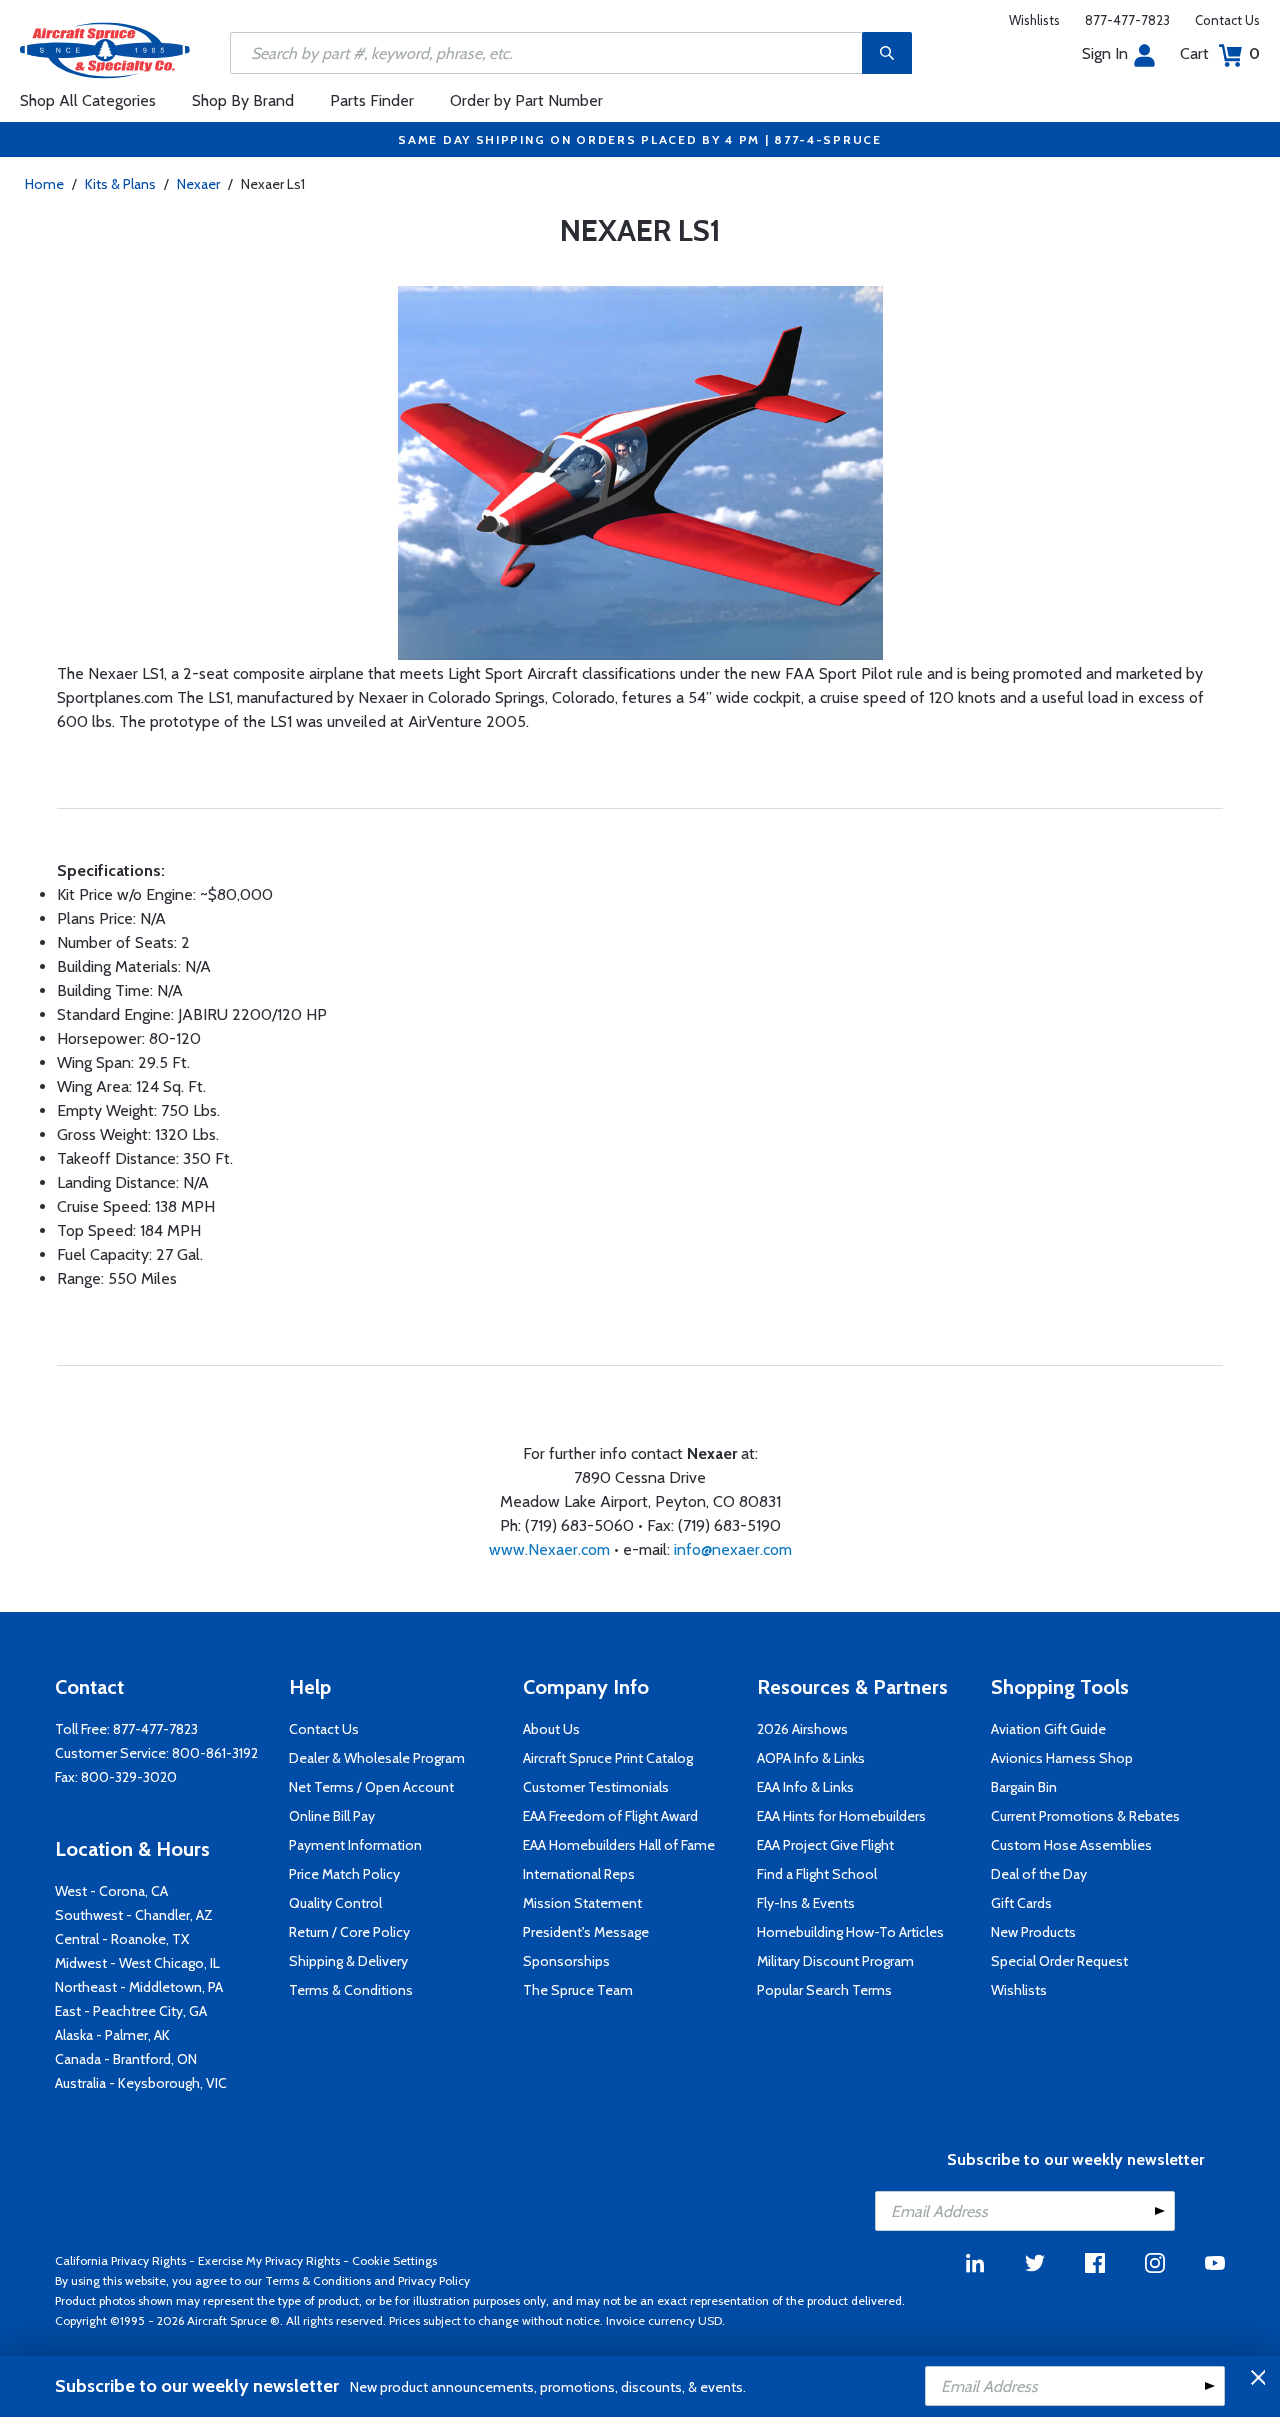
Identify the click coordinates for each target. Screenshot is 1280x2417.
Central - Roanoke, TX (122, 1939)
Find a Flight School (817, 1874)
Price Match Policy (344, 1874)
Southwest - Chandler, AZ (134, 1915)
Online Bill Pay (332, 1816)
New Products (1033, 1932)
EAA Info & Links (805, 1787)
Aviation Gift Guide (1048, 1729)
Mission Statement (582, 1903)
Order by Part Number (526, 100)
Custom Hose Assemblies (1071, 1845)
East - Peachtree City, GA (131, 2011)
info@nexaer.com (733, 1549)
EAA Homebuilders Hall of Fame (619, 1845)
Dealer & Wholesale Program (377, 1758)
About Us (551, 1729)
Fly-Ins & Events (806, 1903)
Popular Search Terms (824, 1990)
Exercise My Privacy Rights (269, 2260)
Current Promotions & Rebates (1085, 1816)
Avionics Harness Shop (1062, 1758)
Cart (1220, 53)
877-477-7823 (1127, 20)
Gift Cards (1021, 1903)
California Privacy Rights (120, 2260)
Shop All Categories (88, 100)
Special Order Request (1059, 1961)
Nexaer (198, 184)
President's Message (586, 1932)
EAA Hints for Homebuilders (841, 1816)
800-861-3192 (215, 1753)
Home (44, 184)
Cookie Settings (394, 2260)
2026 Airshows (802, 1729)
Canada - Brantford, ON (126, 2059)
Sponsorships (566, 1961)
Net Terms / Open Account (371, 1787)
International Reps (579, 1874)
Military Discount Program (835, 1961)
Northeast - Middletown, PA (139, 1987)
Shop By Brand (243, 100)
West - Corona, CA (111, 1891)
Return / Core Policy (349, 1932)
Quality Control (335, 1903)
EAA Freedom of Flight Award (610, 1816)
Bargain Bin (1024, 1787)
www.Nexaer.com (551, 1549)
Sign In (1105, 53)
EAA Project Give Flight (825, 1845)
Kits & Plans (120, 184)
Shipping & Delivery (348, 1961)
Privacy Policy (434, 2280)
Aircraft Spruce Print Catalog (608, 1758)
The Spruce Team (578, 1990)
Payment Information (355, 1845)
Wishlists (1034, 20)
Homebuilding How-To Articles (850, 1932)
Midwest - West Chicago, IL (137, 1963)
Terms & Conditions (351, 1990)
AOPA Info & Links (811, 1758)
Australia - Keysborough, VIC (141, 2083)
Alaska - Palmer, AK (112, 2035)
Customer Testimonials (596, 1787)
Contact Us (1227, 20)
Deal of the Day (1039, 1874)
